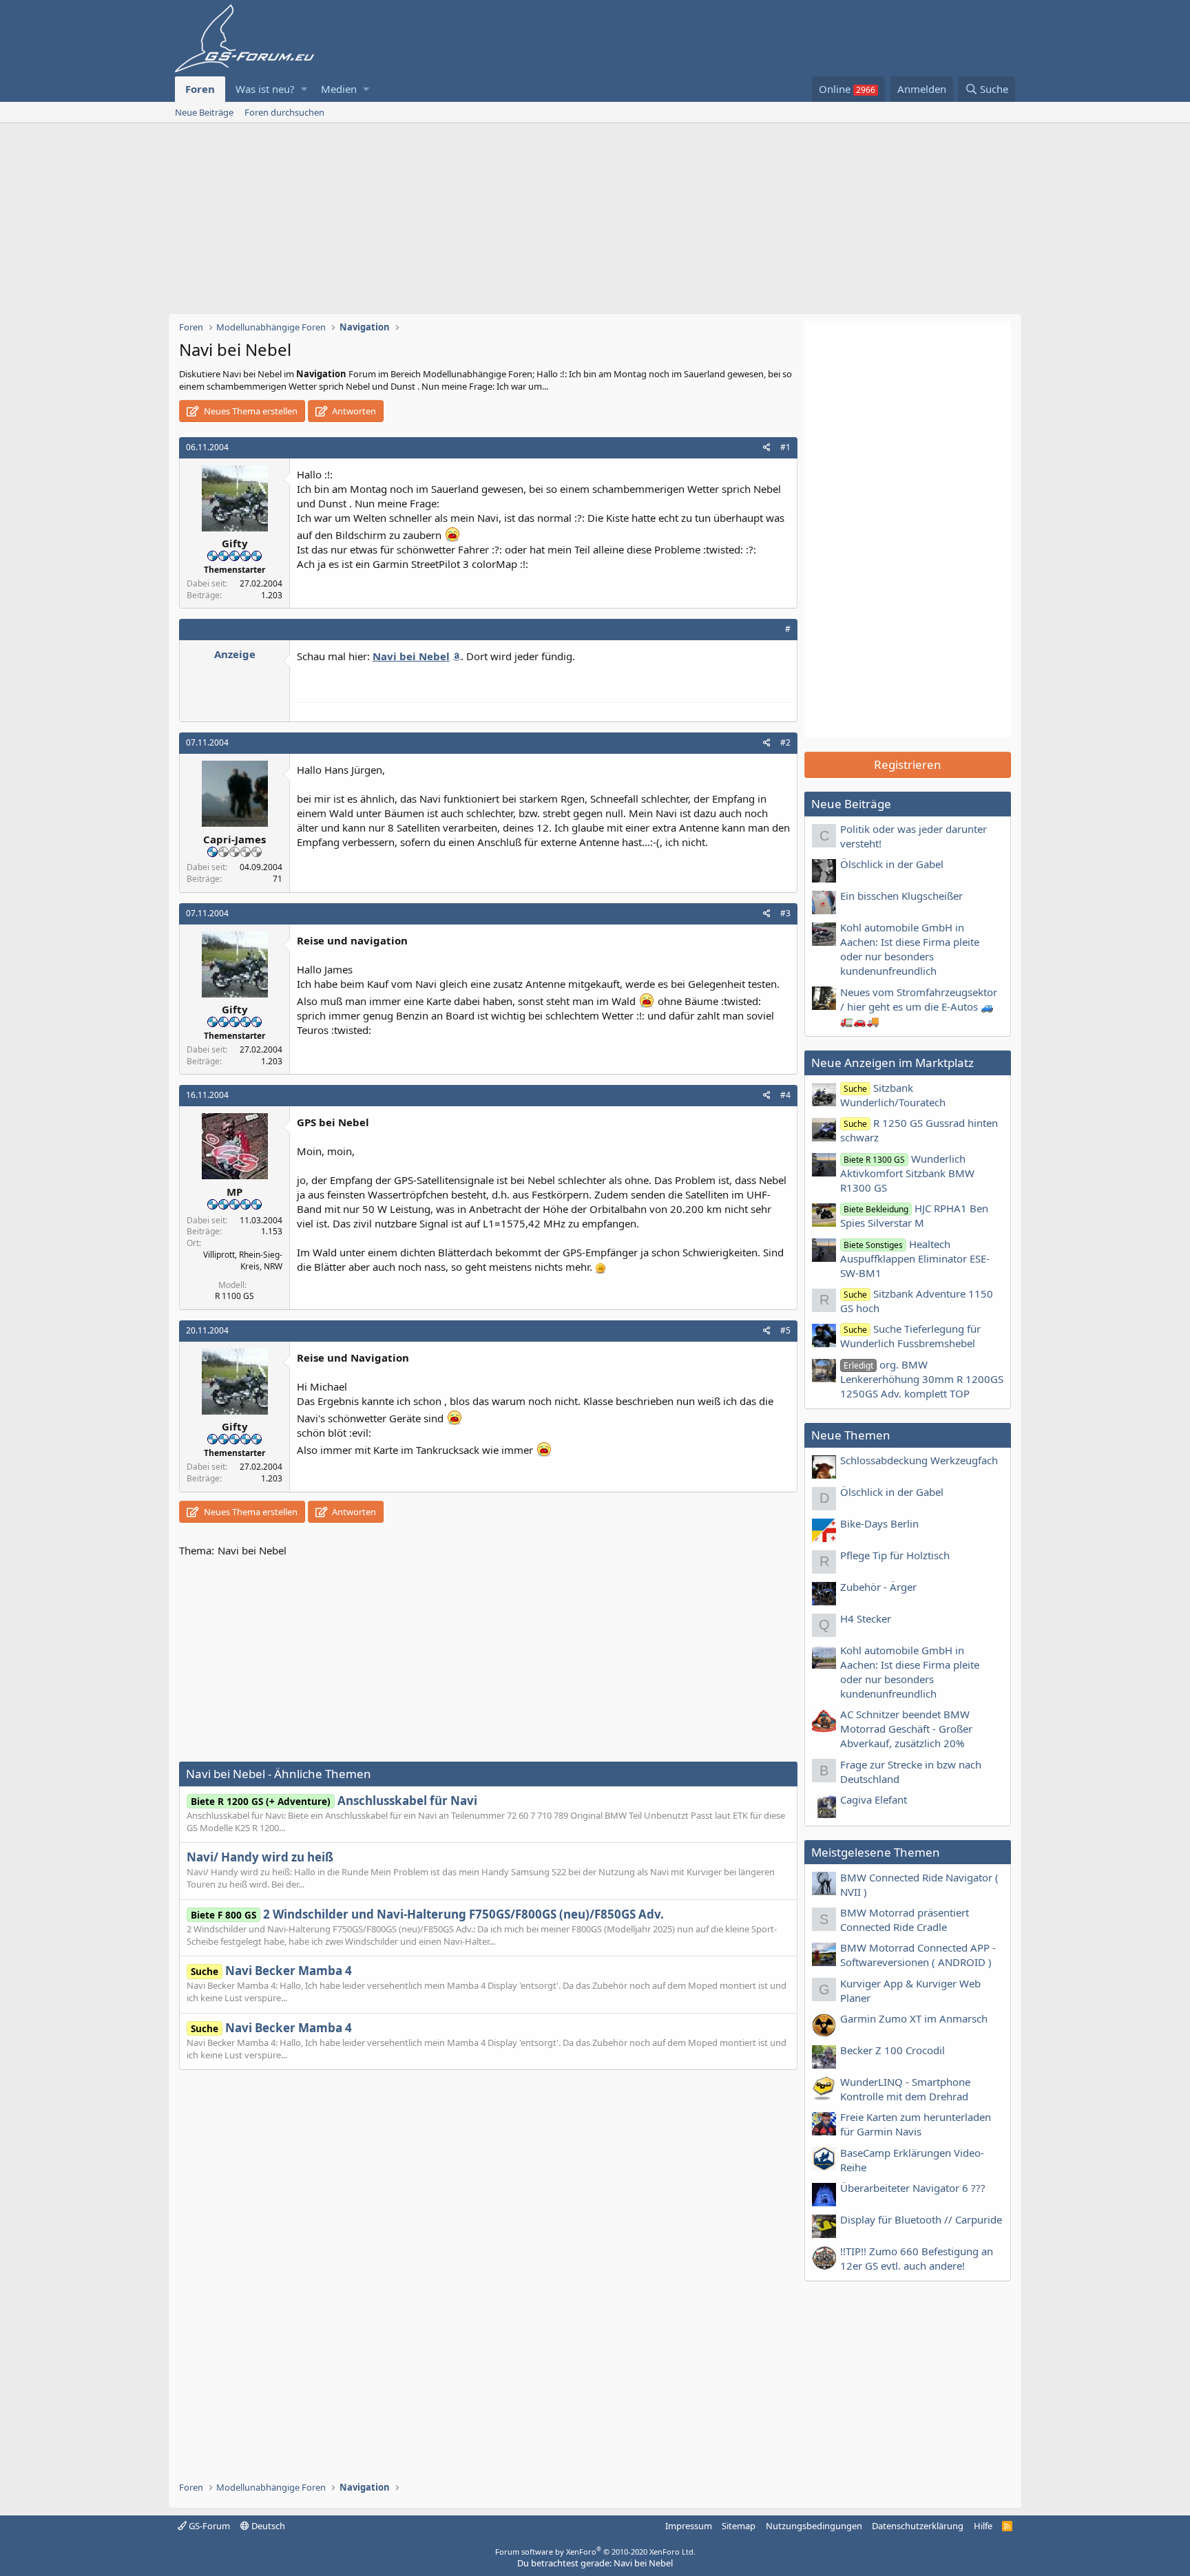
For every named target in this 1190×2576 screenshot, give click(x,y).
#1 (785, 447)
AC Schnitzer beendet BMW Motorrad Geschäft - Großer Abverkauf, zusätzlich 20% (906, 1729)
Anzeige (235, 654)
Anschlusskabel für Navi (334, 1801)
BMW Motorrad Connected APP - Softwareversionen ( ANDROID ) (918, 1955)
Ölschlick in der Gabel (892, 864)
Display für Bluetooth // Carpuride (921, 2219)
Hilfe (983, 2526)
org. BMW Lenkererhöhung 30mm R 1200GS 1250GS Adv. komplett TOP (922, 1379)
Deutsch (267, 2526)
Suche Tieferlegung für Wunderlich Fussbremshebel (910, 1336)
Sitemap (739, 2526)
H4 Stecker (866, 1618)
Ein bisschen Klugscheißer (901, 896)
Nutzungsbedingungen (814, 2526)
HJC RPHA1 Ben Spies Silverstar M (914, 1215)
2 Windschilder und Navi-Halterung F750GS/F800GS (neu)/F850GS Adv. (427, 1914)
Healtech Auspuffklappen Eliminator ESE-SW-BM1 (915, 1258)
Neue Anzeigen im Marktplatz (892, 1063)
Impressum (689, 2526)
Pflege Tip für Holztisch (895, 1555)
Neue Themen (851, 1435)
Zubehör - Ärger (878, 1587)
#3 (785, 913)
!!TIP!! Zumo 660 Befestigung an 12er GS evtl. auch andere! (917, 2258)
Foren (200, 89)
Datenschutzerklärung (918, 2526)
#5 (785, 1330)
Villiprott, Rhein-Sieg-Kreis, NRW (243, 1260)
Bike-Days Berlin (879, 1523)
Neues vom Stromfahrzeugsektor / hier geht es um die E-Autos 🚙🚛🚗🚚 (919, 1006)
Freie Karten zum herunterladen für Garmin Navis (916, 2124)
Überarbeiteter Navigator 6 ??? (913, 2188)
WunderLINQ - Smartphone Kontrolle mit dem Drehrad (905, 2089)
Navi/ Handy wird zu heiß (260, 1857)
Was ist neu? (265, 89)
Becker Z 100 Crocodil (892, 2050)
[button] (304, 89)
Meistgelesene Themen (876, 1852)
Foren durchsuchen (284, 112)
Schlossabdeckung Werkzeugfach (919, 1460)
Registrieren (908, 764)
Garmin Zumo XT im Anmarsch (914, 2018)
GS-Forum (208, 2526)
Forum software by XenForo (595, 2552)
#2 (785, 742)
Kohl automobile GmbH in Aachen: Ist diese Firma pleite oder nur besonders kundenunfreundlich (910, 949)
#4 (785, 1095)
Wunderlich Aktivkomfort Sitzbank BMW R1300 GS (907, 1173)
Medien (339, 89)
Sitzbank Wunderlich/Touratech (893, 1095)
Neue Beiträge (204, 112)
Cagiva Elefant (874, 1799)
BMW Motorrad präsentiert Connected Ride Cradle (905, 1920)
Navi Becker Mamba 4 (271, 1971)
